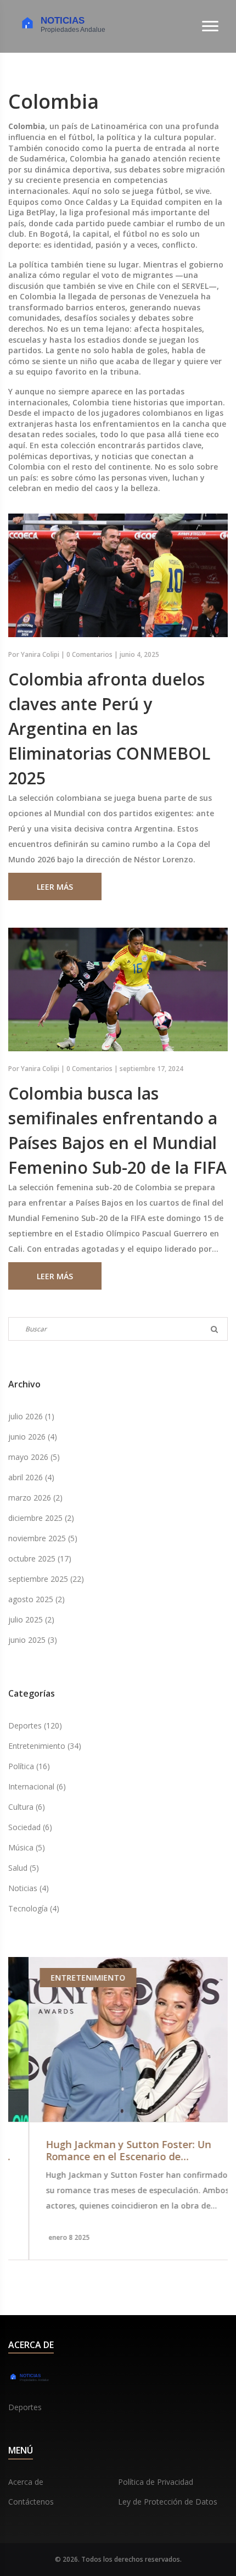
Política (29, 1766)
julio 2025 (31, 1619)
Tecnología (34, 1908)
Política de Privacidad (156, 2482)
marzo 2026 (35, 1498)
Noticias (29, 1888)
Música (27, 1847)
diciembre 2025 (41, 1518)
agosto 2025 (36, 1599)
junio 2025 (33, 1640)
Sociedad (30, 1827)
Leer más (55, 887)
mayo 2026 (34, 1457)
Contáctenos (31, 2502)
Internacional (37, 1786)
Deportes (35, 1725)
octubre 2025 (40, 1559)
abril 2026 (31, 1477)
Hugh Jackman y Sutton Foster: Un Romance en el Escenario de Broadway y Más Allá (108, 2151)
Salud (24, 1868)
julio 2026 (31, 1416)
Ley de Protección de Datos (168, 2502)
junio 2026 (33, 1437)
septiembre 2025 (46, 1579)
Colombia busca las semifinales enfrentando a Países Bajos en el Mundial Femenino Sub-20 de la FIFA (117, 1130)
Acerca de (26, 2482)
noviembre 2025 (43, 1538)
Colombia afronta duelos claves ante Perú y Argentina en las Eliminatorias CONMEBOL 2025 (109, 729)
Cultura (27, 1807)
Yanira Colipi (40, 654)
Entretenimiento (45, 1746)
